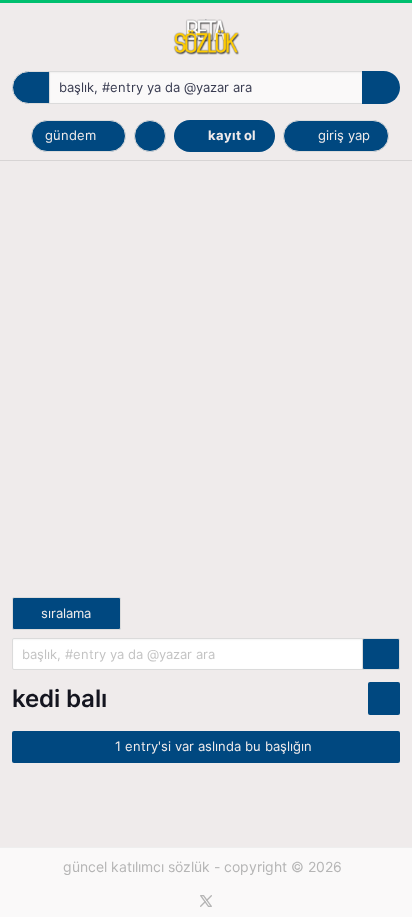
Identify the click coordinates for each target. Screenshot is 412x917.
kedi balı (59, 698)
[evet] (381, 654)
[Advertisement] (206, 391)
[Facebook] (176, 901)
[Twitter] (206, 901)
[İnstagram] (236, 901)
